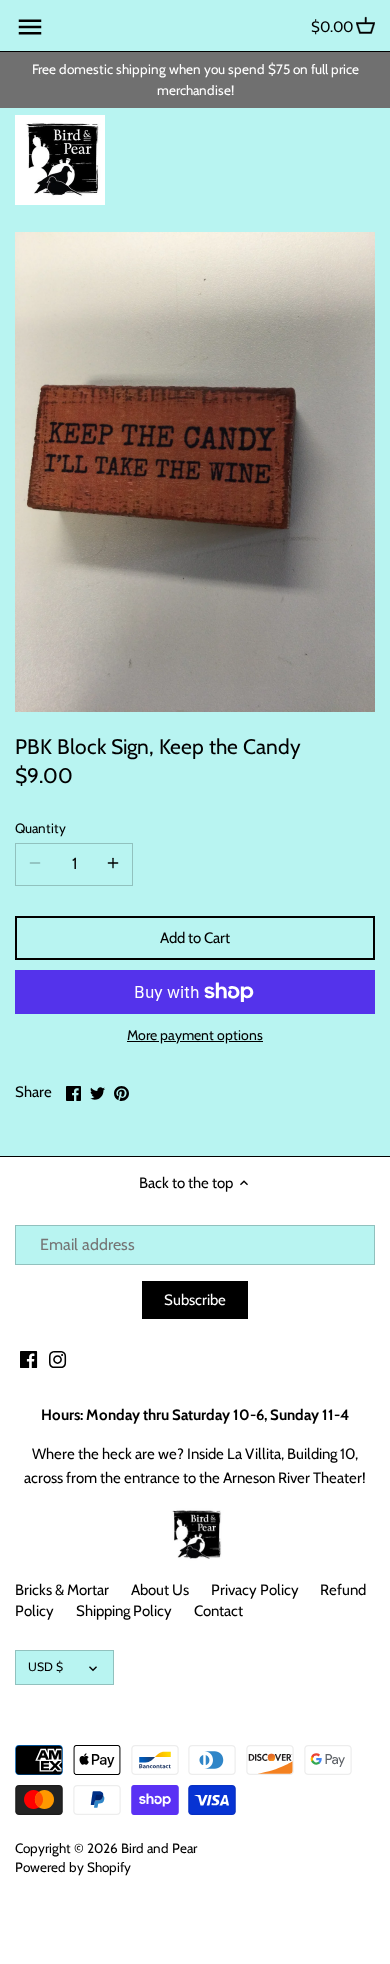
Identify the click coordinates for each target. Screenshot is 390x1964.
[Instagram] (57, 1358)
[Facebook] (28, 1358)
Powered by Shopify (73, 1867)
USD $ (45, 1666)
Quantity (40, 828)
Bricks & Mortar (62, 1590)
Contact (218, 1611)
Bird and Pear (159, 1848)
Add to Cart (195, 938)
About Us (160, 1590)
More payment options (195, 1035)
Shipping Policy (124, 1611)
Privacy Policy (255, 1590)
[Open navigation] (30, 27)
